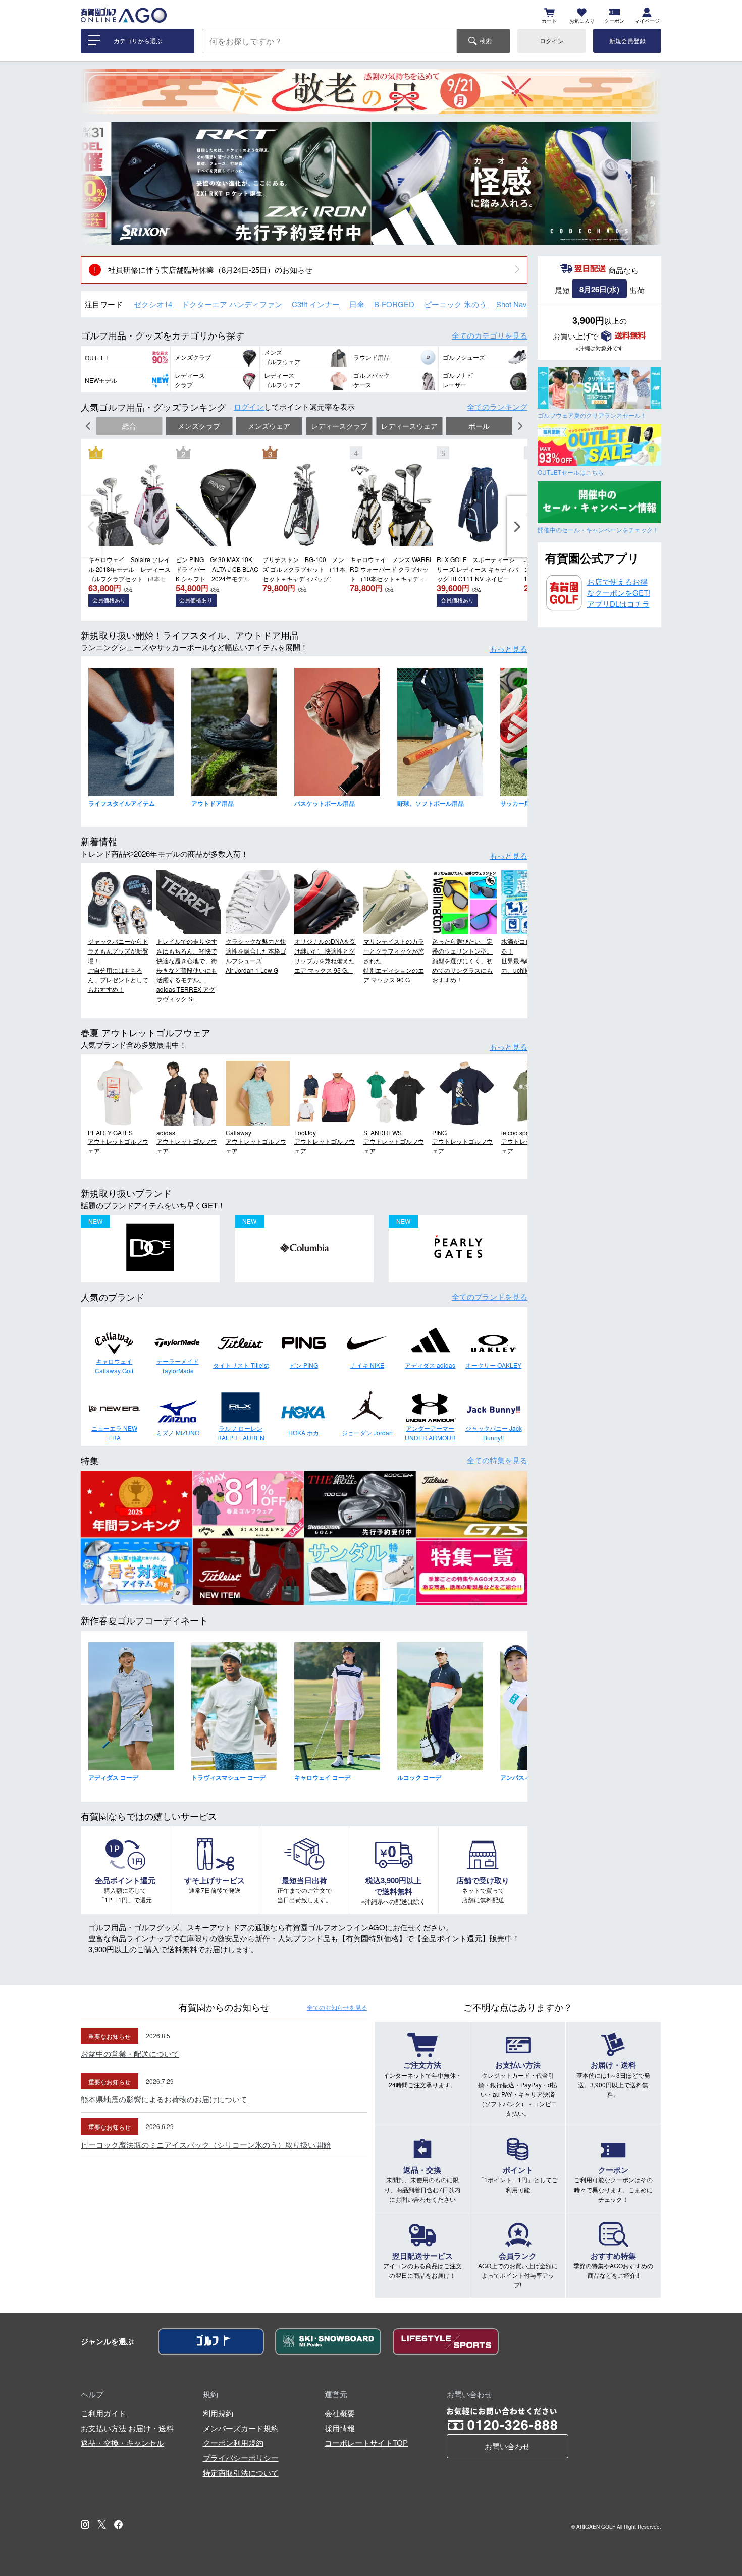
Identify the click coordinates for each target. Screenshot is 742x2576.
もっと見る (509, 649)
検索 (486, 41)
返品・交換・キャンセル (122, 2443)
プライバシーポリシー (241, 2458)
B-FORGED (394, 304)
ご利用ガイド (103, 2413)
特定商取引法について (241, 2472)
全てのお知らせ (337, 2007)
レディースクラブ (339, 426)
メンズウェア (269, 426)
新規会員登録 (627, 41)
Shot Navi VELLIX (526, 304)
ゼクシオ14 (153, 304)
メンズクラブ (199, 426)
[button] (96, 183)
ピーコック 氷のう (455, 304)
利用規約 (218, 2413)
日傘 (357, 304)
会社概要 (340, 2413)
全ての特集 (497, 1460)
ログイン (552, 41)
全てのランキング (497, 406)
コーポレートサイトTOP (366, 2443)
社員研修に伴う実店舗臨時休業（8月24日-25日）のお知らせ (210, 270)
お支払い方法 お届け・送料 (127, 2428)
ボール (479, 426)
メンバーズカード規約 (241, 2428)
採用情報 (340, 2428)
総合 (129, 426)
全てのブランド (490, 1296)
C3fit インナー (316, 304)
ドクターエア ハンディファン (232, 304)
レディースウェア (409, 426)
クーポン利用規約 (233, 2443)
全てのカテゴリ (490, 335)
